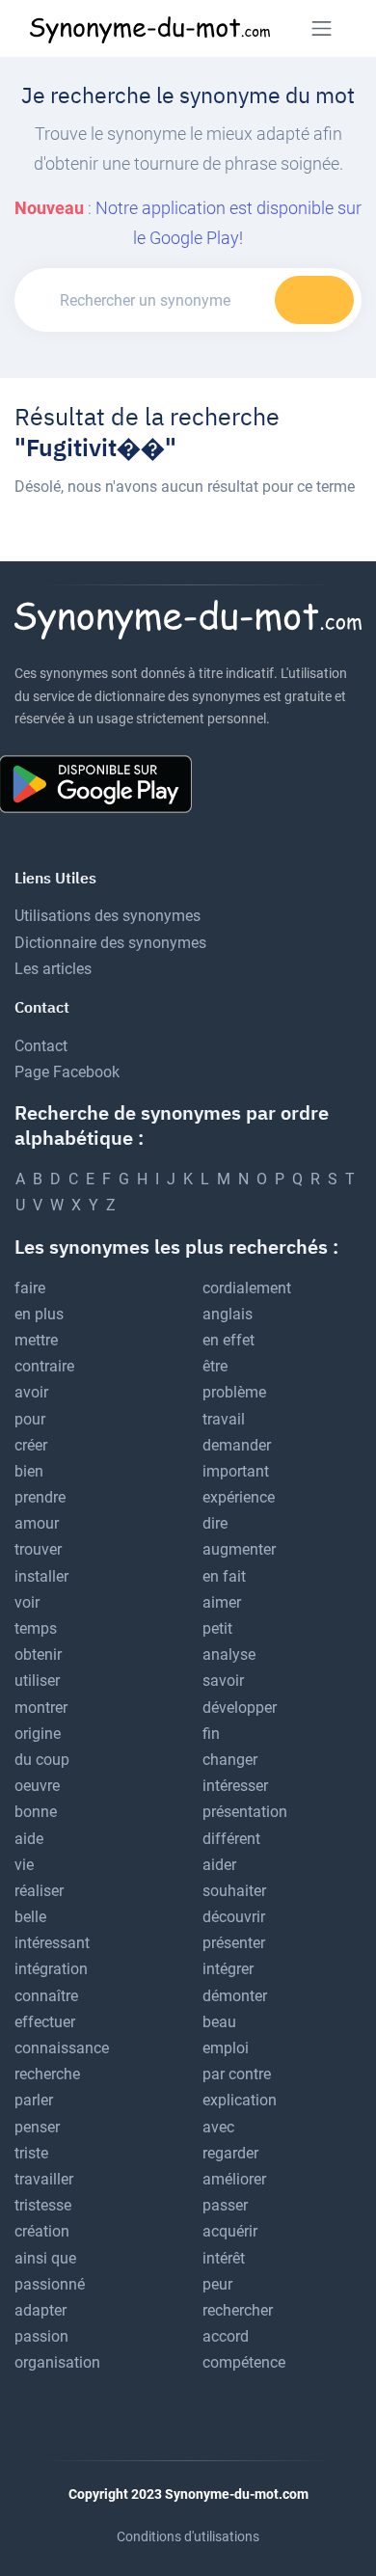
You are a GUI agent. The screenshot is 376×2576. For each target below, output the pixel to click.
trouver (38, 1549)
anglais (228, 1314)
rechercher (238, 2310)
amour (37, 1523)
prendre (40, 1497)
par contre (237, 2074)
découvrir (234, 1917)
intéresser (235, 1786)
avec (218, 2127)
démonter (235, 1996)
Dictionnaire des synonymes (110, 943)
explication (240, 2100)
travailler (44, 2179)
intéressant (52, 1943)
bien (29, 1471)
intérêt (224, 2258)
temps (36, 1628)
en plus (39, 1314)
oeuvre (37, 1786)
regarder (230, 2153)
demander (237, 1445)
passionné (50, 2284)
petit (217, 1628)
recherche (47, 2074)
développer (240, 1708)
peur (217, 2284)
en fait (224, 1576)
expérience (239, 1497)
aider (219, 1865)
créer (31, 1445)
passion (41, 2336)
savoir (223, 1681)
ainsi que (45, 2258)
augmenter (239, 1549)
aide (29, 1839)
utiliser (37, 1681)
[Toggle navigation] (322, 28)
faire (30, 1288)
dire (215, 1523)
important (236, 1471)
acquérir (230, 2231)
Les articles (53, 969)
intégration (51, 1969)
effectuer (45, 2022)
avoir (31, 1392)
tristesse (43, 2205)
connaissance (62, 2048)
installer (41, 1576)
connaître (46, 1996)
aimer (222, 1602)
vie (24, 1865)
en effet (228, 1340)
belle (30, 1917)
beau (219, 2022)
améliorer (234, 2179)
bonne (36, 1812)
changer (230, 1760)
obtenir (38, 1654)
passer (225, 2205)
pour (30, 1419)
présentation (245, 1812)
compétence (244, 2362)
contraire (44, 1366)
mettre (36, 1340)
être (215, 1366)
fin (211, 1734)
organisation (57, 2362)
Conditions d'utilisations (188, 2536)
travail (224, 1419)
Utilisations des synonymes (107, 916)
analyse (229, 1654)
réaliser (39, 1891)
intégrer (228, 1969)
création (42, 2231)
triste (31, 2153)
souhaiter (234, 1891)
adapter (40, 2310)
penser (37, 2127)
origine (38, 1734)
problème (234, 1392)
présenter (234, 1943)
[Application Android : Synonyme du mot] (103, 783)
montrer (41, 1708)
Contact (41, 1046)
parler (34, 2100)
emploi (226, 2048)
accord (226, 2336)
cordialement (247, 1288)
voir (27, 1602)
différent (231, 1839)
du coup (42, 1760)
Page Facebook (67, 1072)
